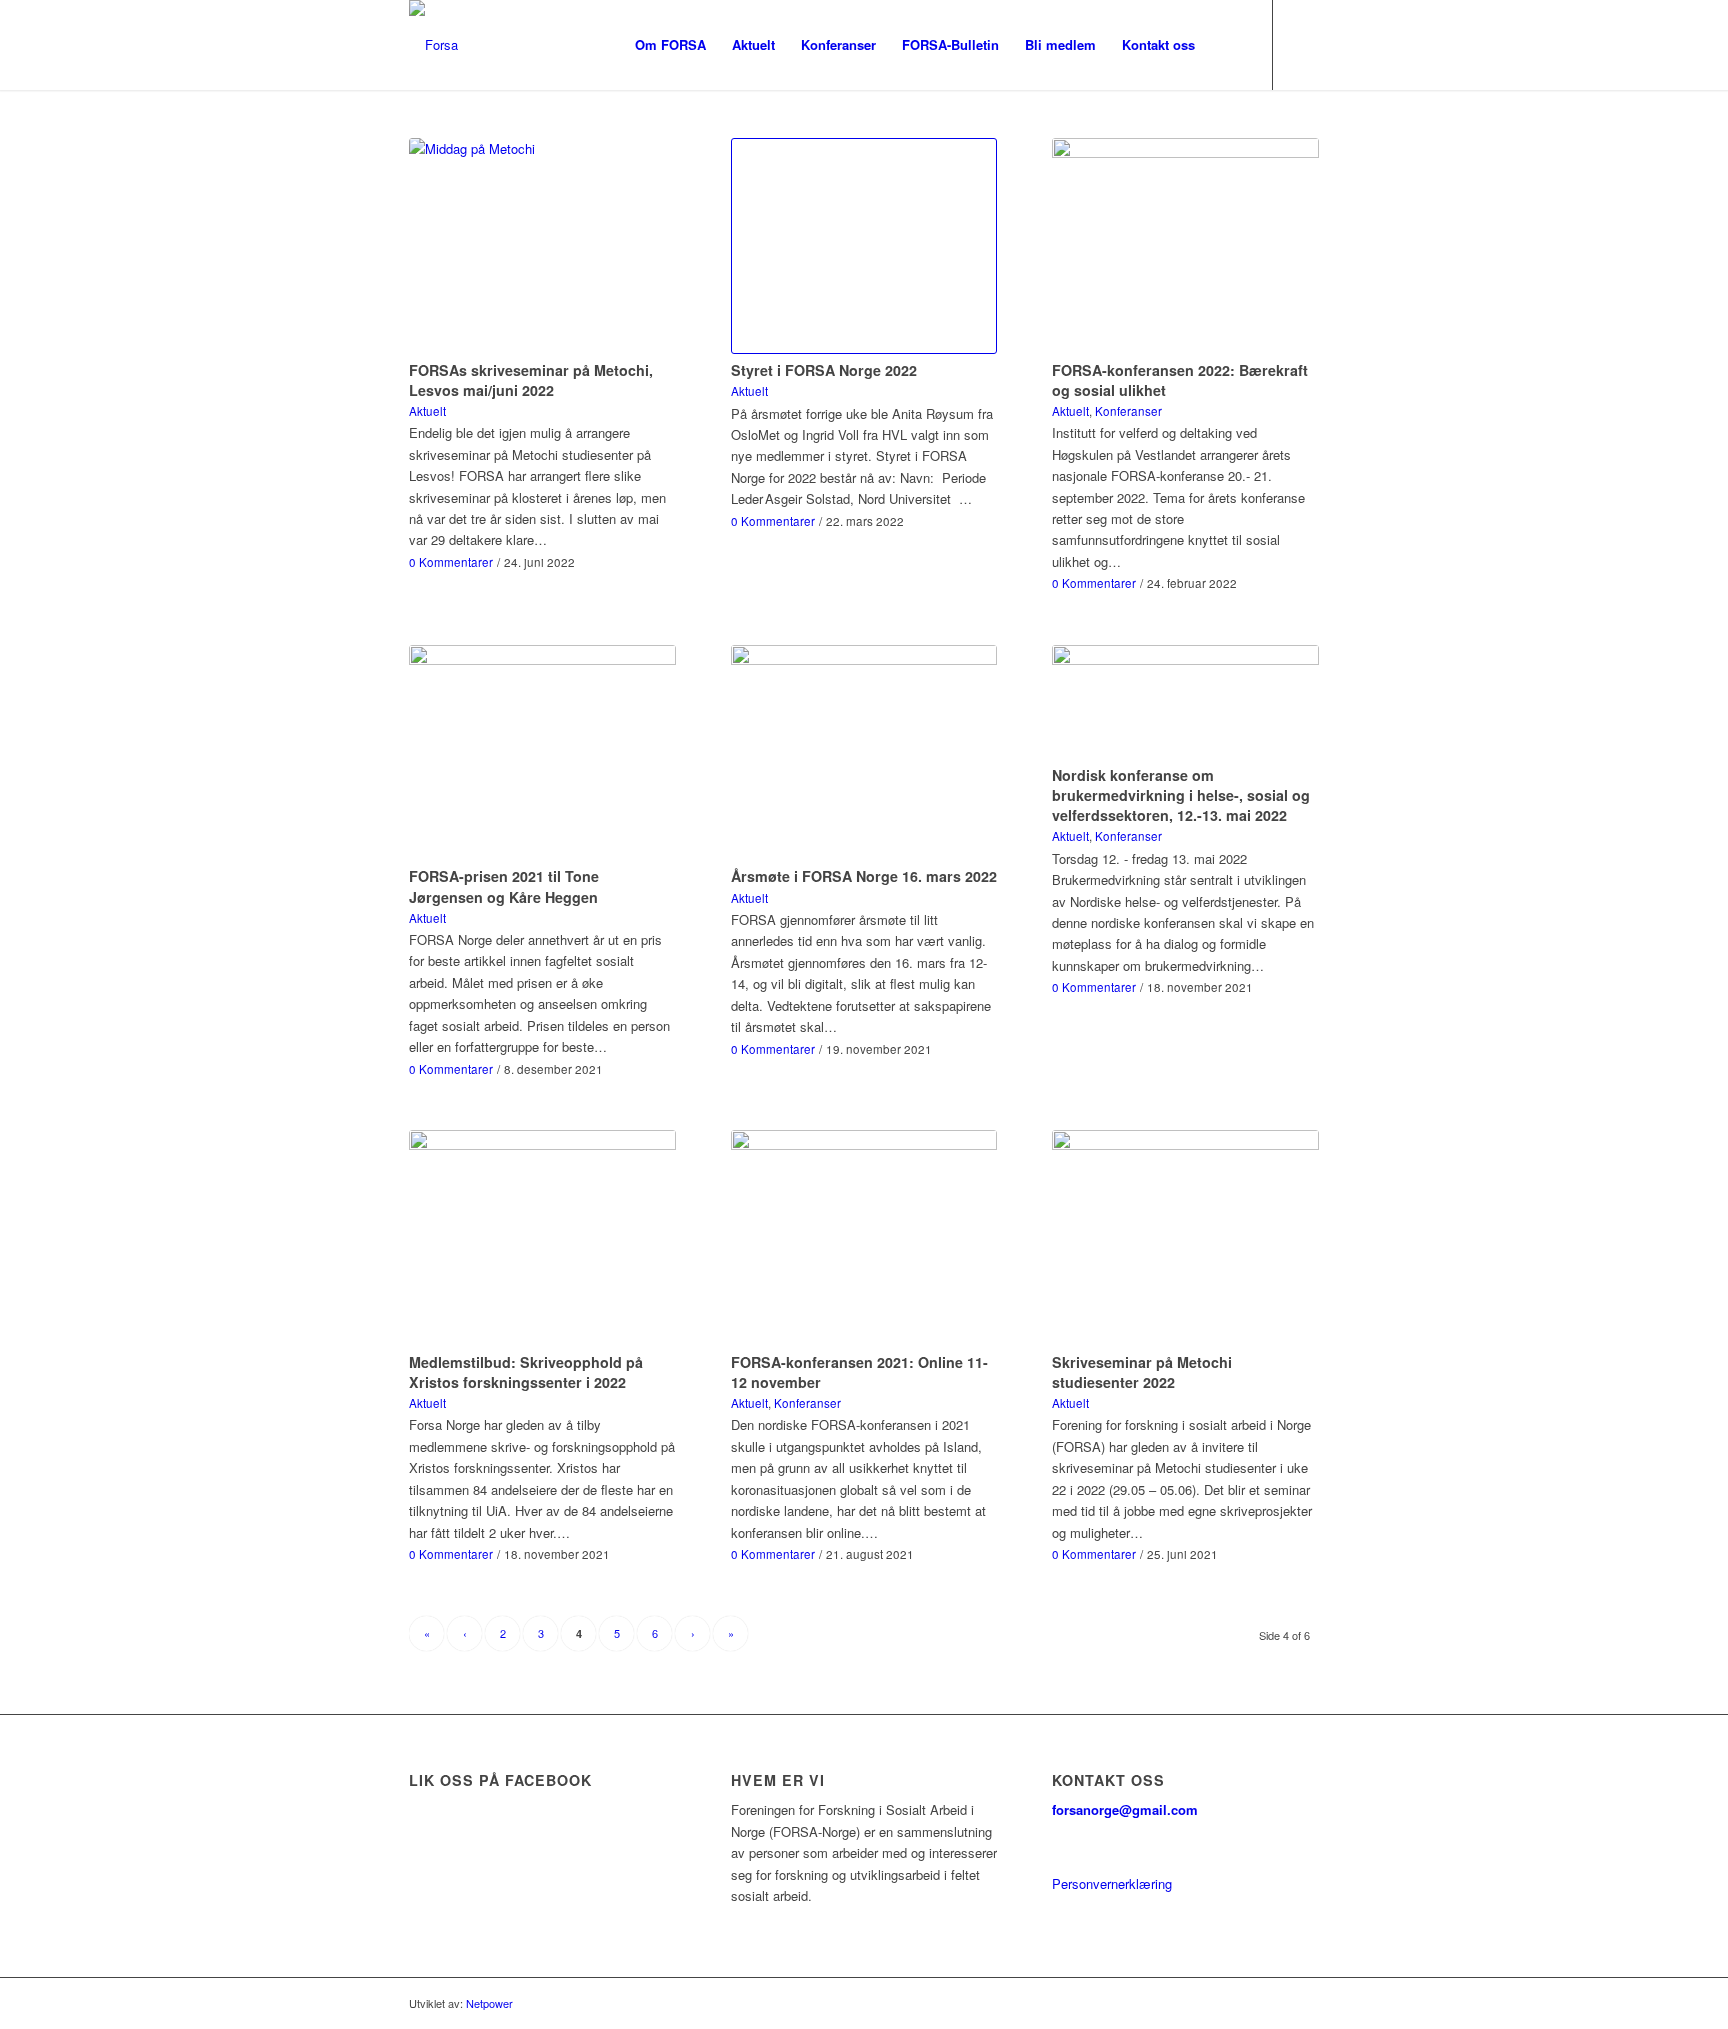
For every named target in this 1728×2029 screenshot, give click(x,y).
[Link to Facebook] (1304, 44)
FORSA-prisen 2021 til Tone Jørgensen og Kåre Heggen (504, 886)
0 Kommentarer (451, 562)
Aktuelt (427, 411)
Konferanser (1128, 411)
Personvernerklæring (1112, 1883)
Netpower (489, 2003)
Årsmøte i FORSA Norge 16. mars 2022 (864, 876)
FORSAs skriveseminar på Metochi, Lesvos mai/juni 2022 (531, 380)
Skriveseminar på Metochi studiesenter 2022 (1142, 1372)
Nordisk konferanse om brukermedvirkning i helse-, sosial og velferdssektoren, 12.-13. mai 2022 (1181, 795)
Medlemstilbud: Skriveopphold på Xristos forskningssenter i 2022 (526, 1372)
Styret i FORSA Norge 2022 (824, 370)
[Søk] (1227, 45)
